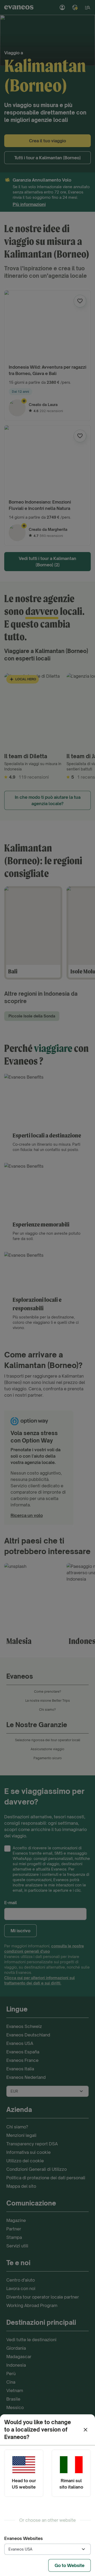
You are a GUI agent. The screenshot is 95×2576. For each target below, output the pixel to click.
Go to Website (70, 2565)
